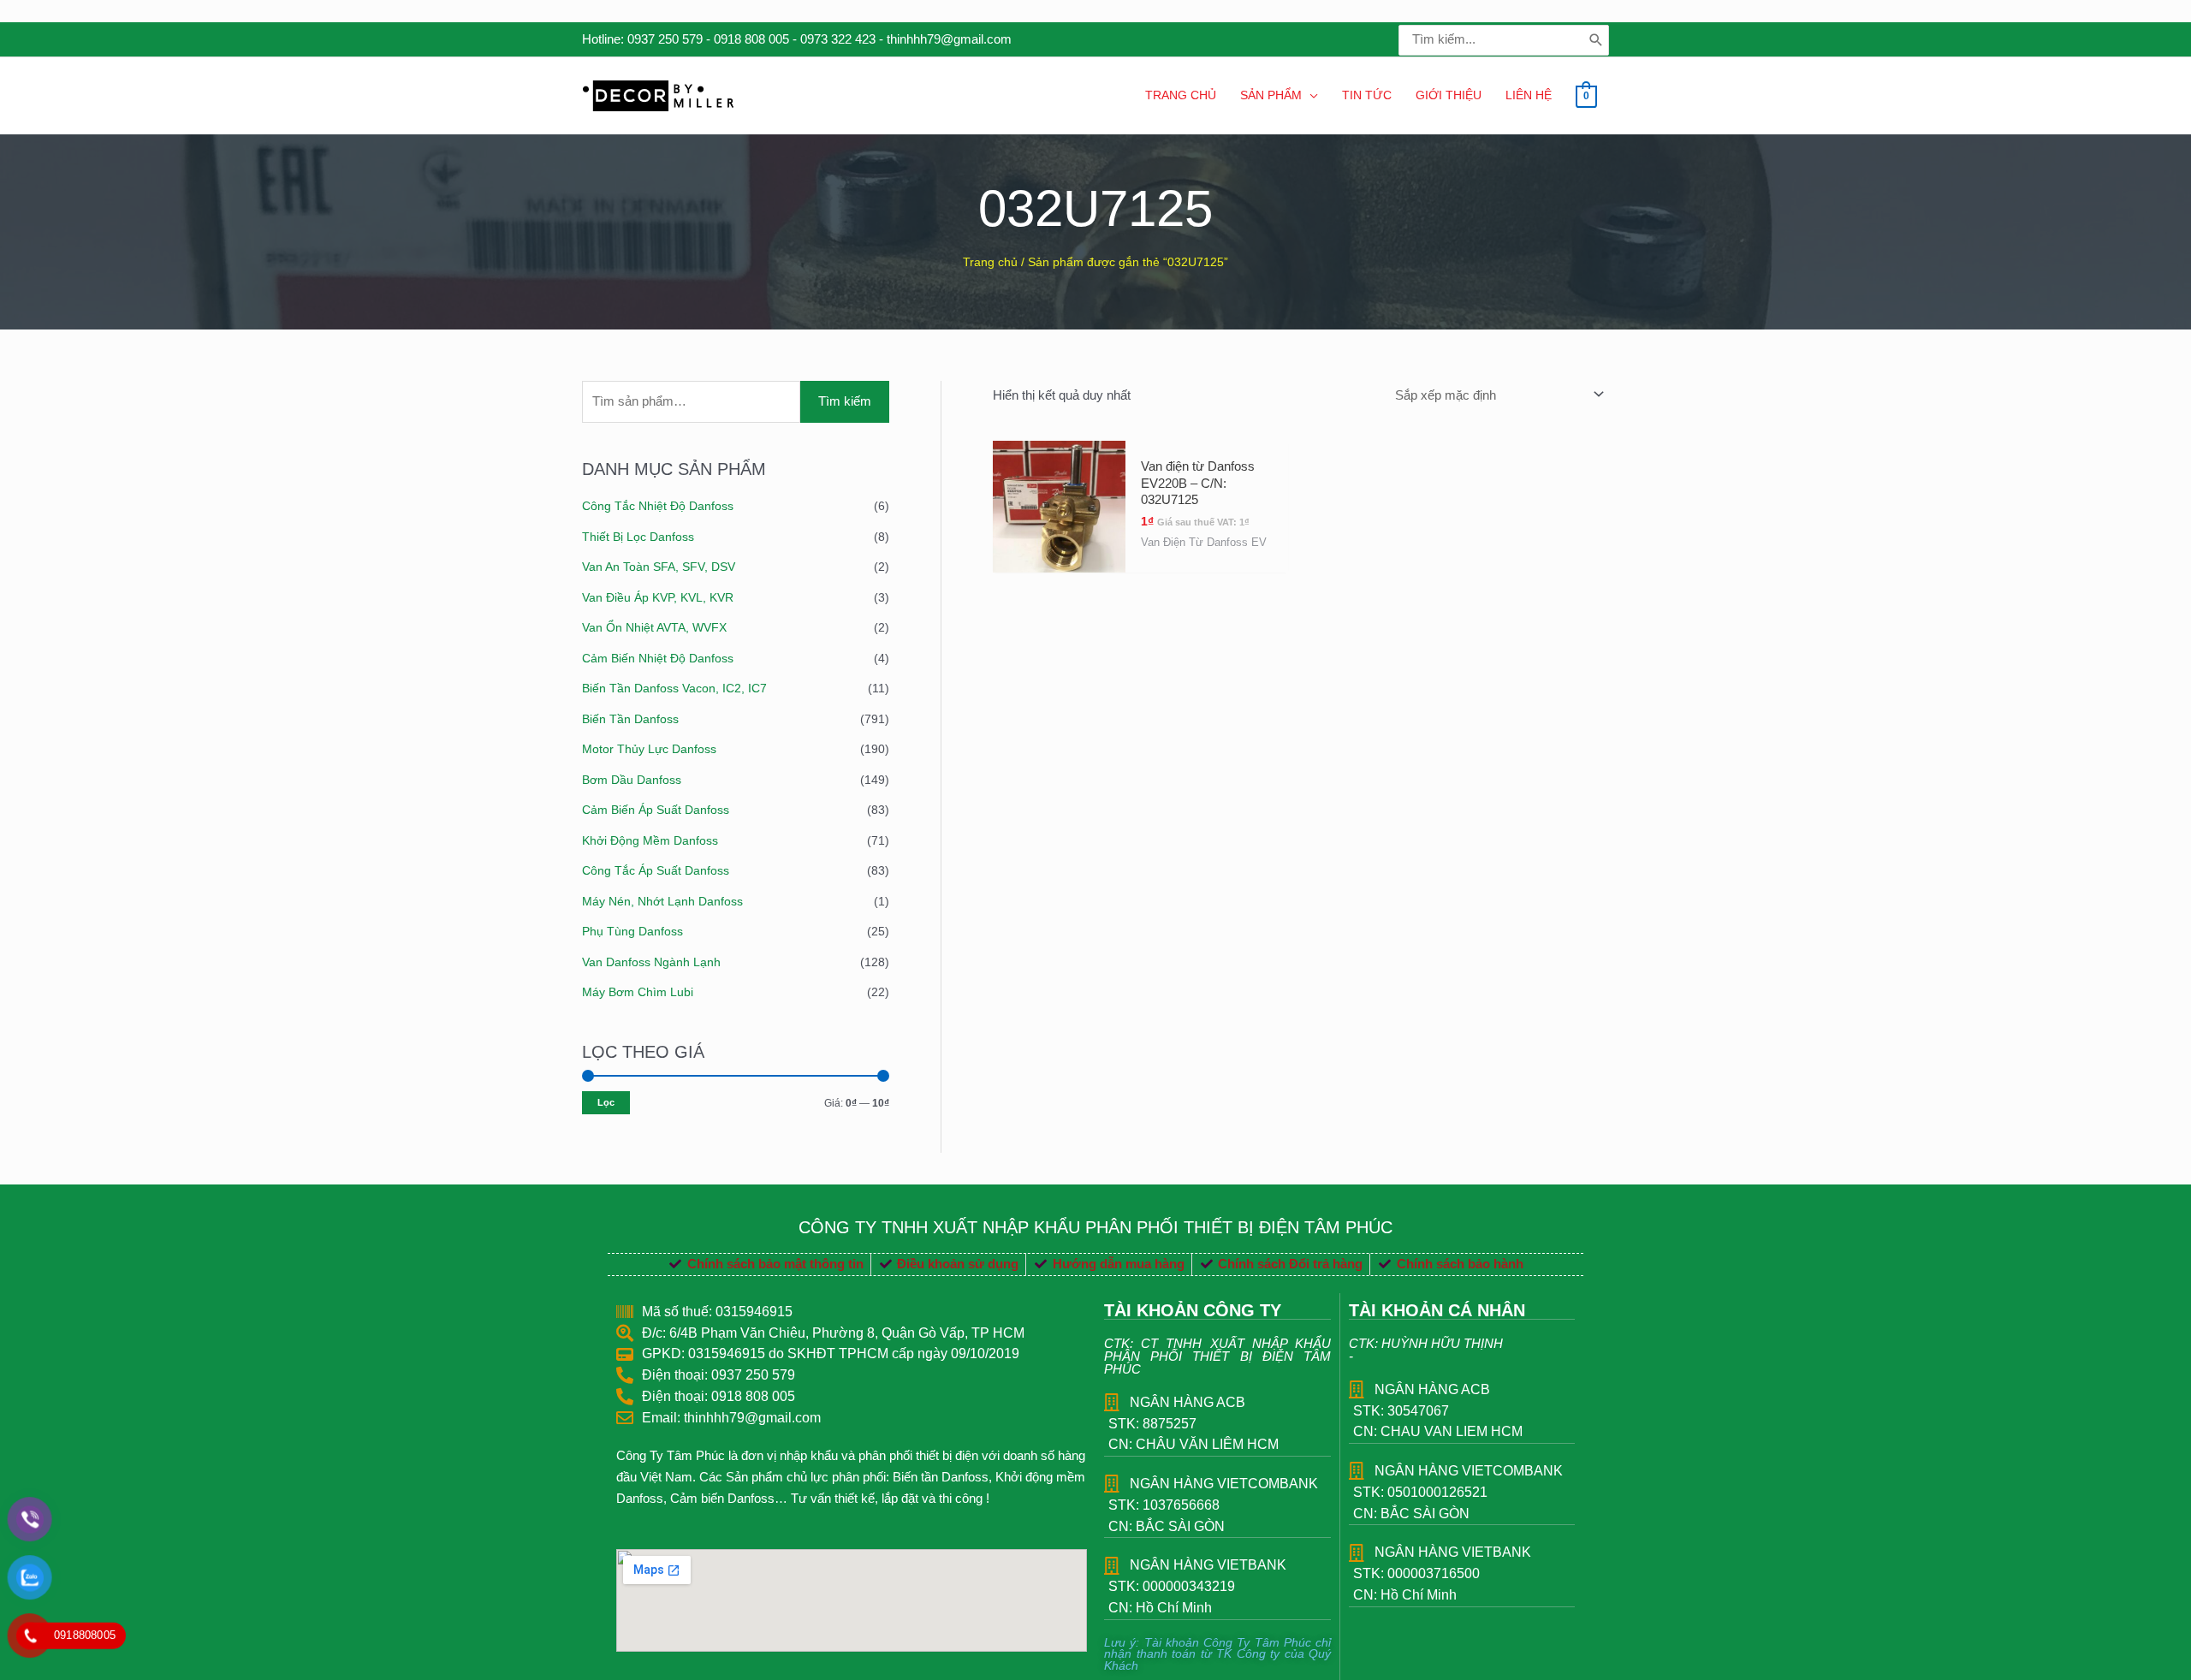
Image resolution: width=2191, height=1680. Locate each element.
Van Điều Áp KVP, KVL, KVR (658, 597)
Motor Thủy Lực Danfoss (649, 749)
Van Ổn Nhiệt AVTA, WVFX (654, 627)
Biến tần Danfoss (630, 719)
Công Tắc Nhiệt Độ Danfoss (658, 506)
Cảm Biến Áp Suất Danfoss (656, 810)
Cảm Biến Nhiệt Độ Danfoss (658, 658)
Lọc (606, 1102)
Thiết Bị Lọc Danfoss (638, 537)
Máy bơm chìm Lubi (638, 992)
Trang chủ (990, 262)
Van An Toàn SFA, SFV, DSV (659, 567)
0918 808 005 (751, 39)
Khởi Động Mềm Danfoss (650, 840)
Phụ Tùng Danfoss (632, 931)
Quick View (1059, 557)
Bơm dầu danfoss (632, 780)
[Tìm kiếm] (1596, 40)
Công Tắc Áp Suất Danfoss (656, 870)
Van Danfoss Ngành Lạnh (651, 962)
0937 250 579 (665, 39)
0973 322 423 (838, 39)
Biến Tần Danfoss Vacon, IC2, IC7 (674, 688)
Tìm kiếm (845, 401)
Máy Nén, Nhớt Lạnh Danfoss (662, 901)
